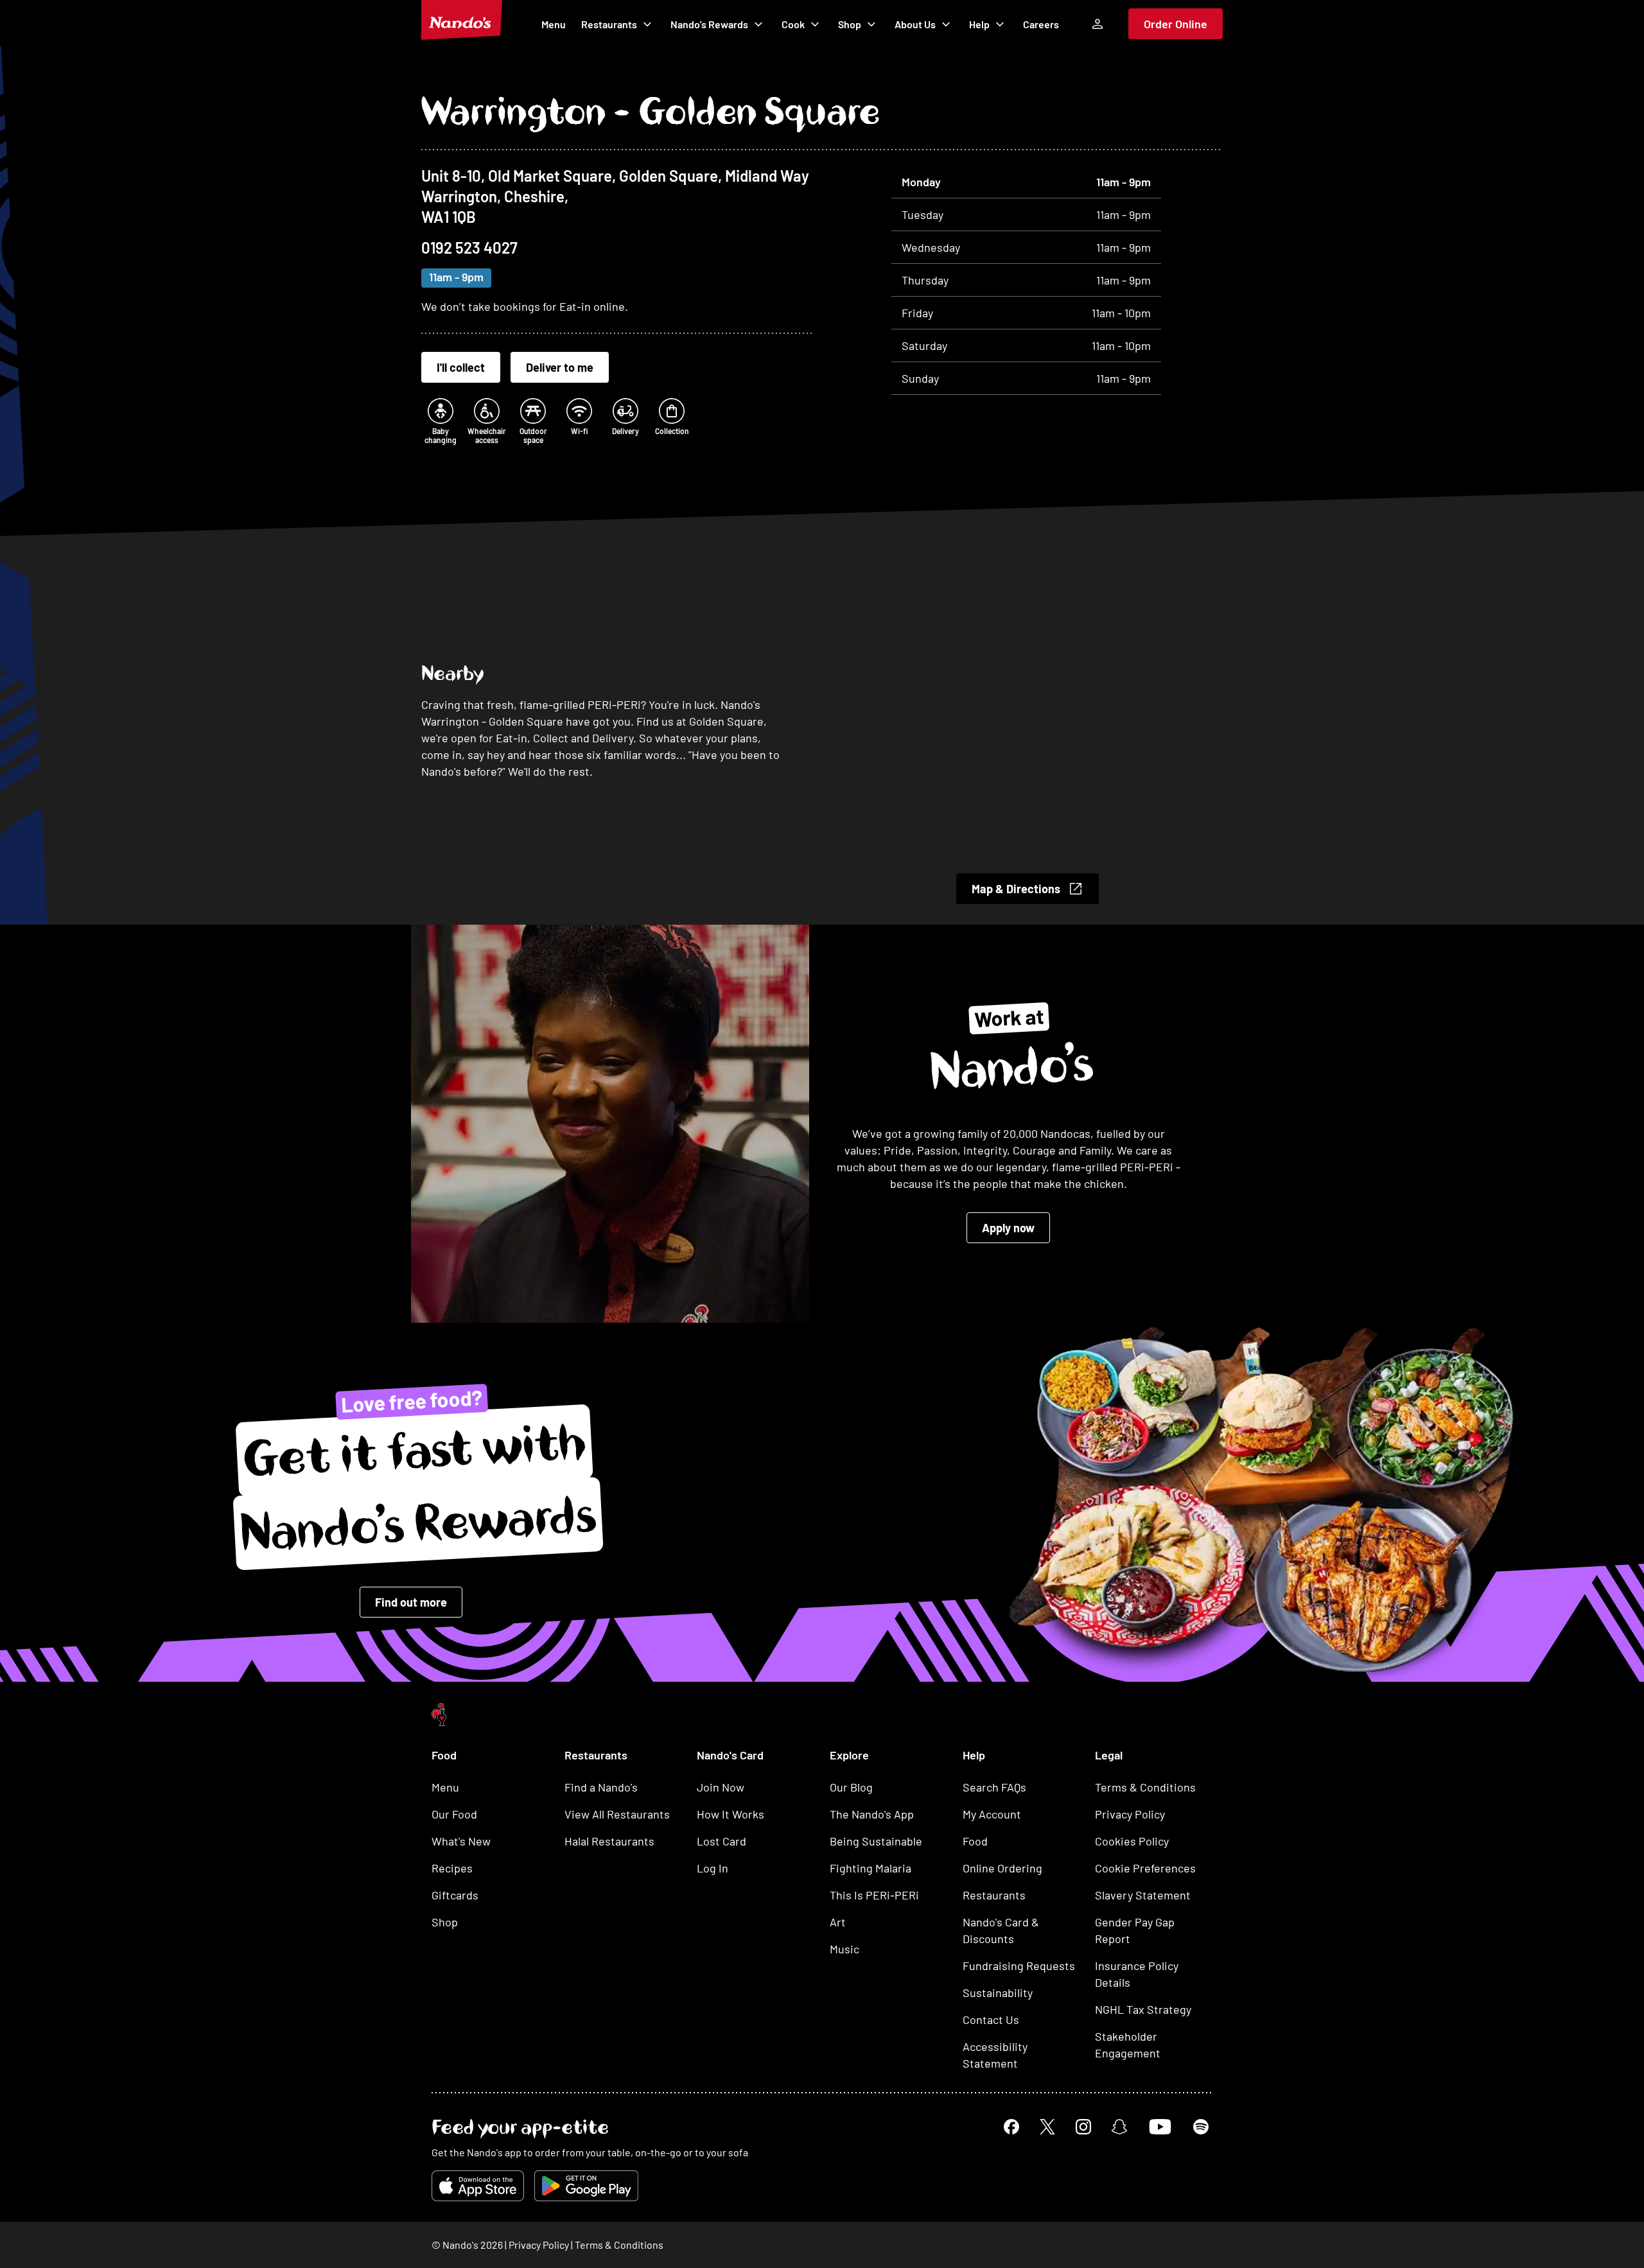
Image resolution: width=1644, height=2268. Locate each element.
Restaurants (609, 24)
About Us (915, 24)
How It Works (730, 1814)
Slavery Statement (1143, 1895)
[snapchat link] (1119, 2127)
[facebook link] (1011, 2127)
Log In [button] (713, 1868)
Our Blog (851, 1787)
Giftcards (455, 1895)
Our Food (454, 1814)
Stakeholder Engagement (1128, 2045)
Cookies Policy (1132, 1841)
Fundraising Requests (1019, 1966)
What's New (461, 1841)
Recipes (452, 1868)
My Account (992, 1814)
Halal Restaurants (609, 1841)
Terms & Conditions (1145, 1787)
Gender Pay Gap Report (1135, 1930)
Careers (1041, 24)
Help (979, 24)
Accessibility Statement (995, 2055)
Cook (793, 24)
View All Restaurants (617, 1814)
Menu (554, 24)
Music (844, 1949)
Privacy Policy (1130, 1814)
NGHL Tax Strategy (1143, 2009)
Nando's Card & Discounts (1001, 1930)
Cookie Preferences (1145, 1868)
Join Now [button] (721, 1787)
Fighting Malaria (870, 1868)
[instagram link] (1083, 2127)
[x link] (1047, 2127)
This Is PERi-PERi (874, 1895)
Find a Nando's (601, 1787)
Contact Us (991, 2019)
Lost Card (721, 1841)
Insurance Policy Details (1137, 1974)
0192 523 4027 (469, 248)
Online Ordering (1002, 1868)
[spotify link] (1201, 2127)
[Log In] (1097, 24)
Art (838, 1922)
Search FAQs (994, 1787)
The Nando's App (872, 1814)
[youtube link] (1160, 2127)
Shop (850, 24)
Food (975, 1841)
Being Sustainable (876, 1841)
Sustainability (998, 1993)
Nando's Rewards (709, 24)
